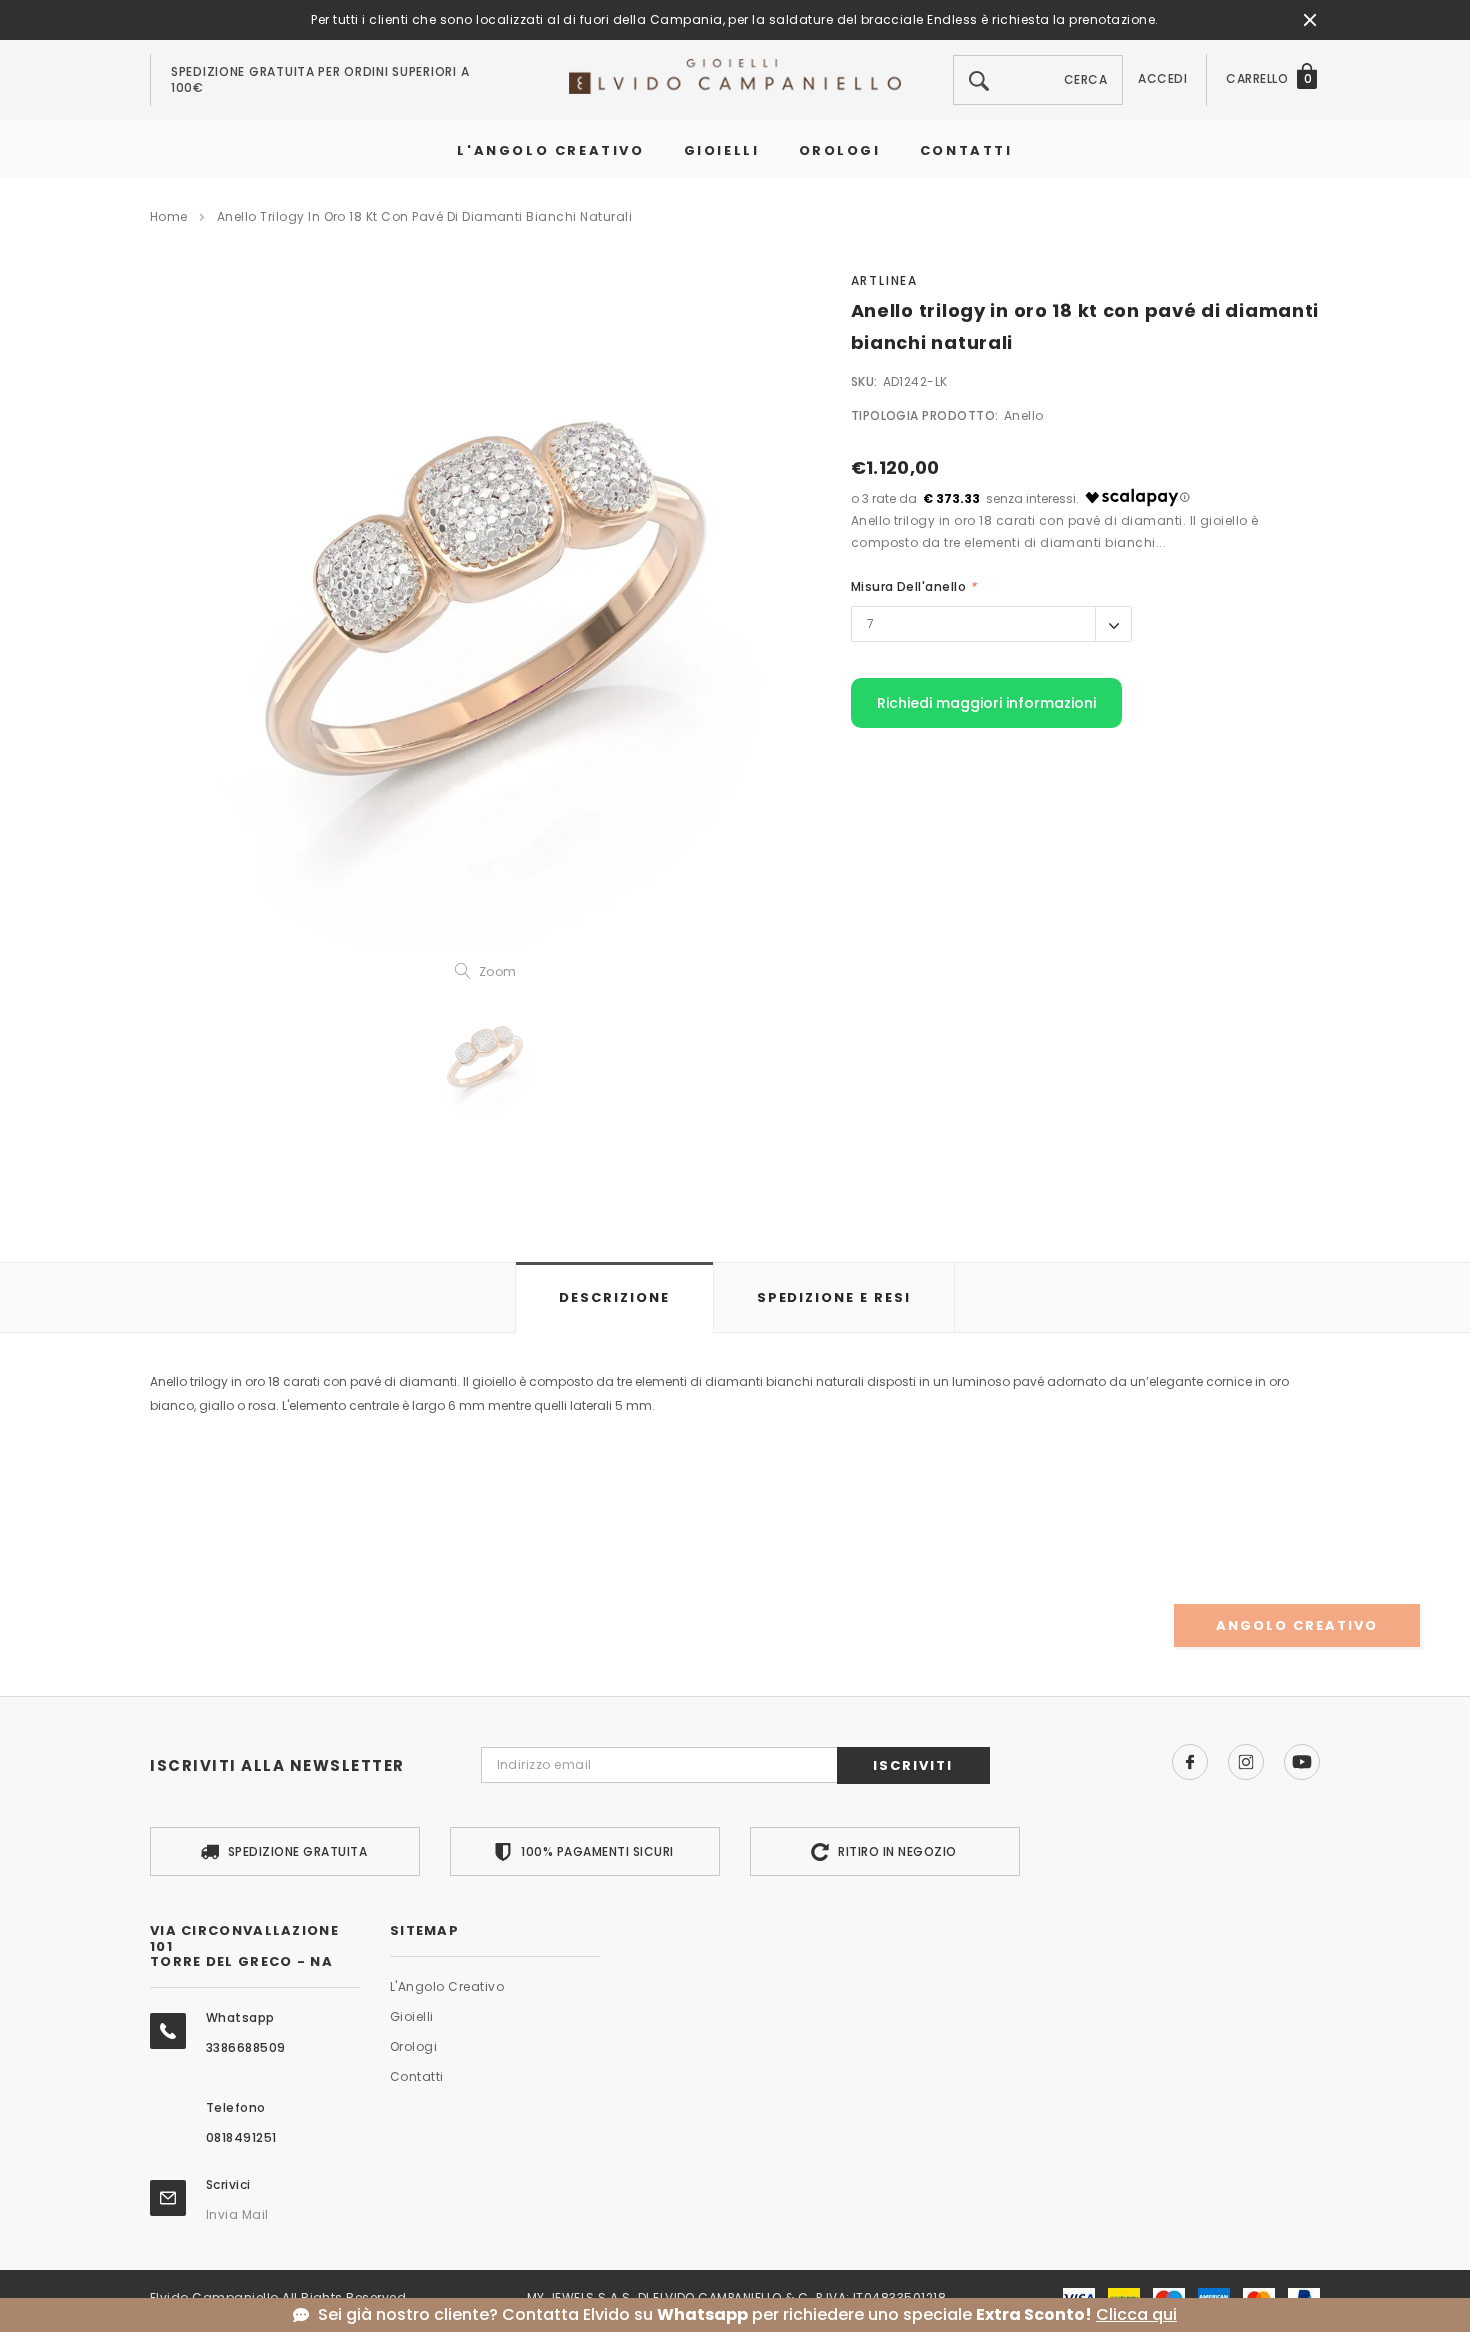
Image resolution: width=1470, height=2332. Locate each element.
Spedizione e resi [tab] (834, 1297)
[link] (485, 1059)
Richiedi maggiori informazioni (986, 703)
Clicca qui (1136, 2315)
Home (169, 216)
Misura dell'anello (914, 586)
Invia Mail (237, 2214)
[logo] (735, 75)
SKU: (864, 381)
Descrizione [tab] (614, 1297)
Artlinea (884, 280)
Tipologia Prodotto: (925, 415)
